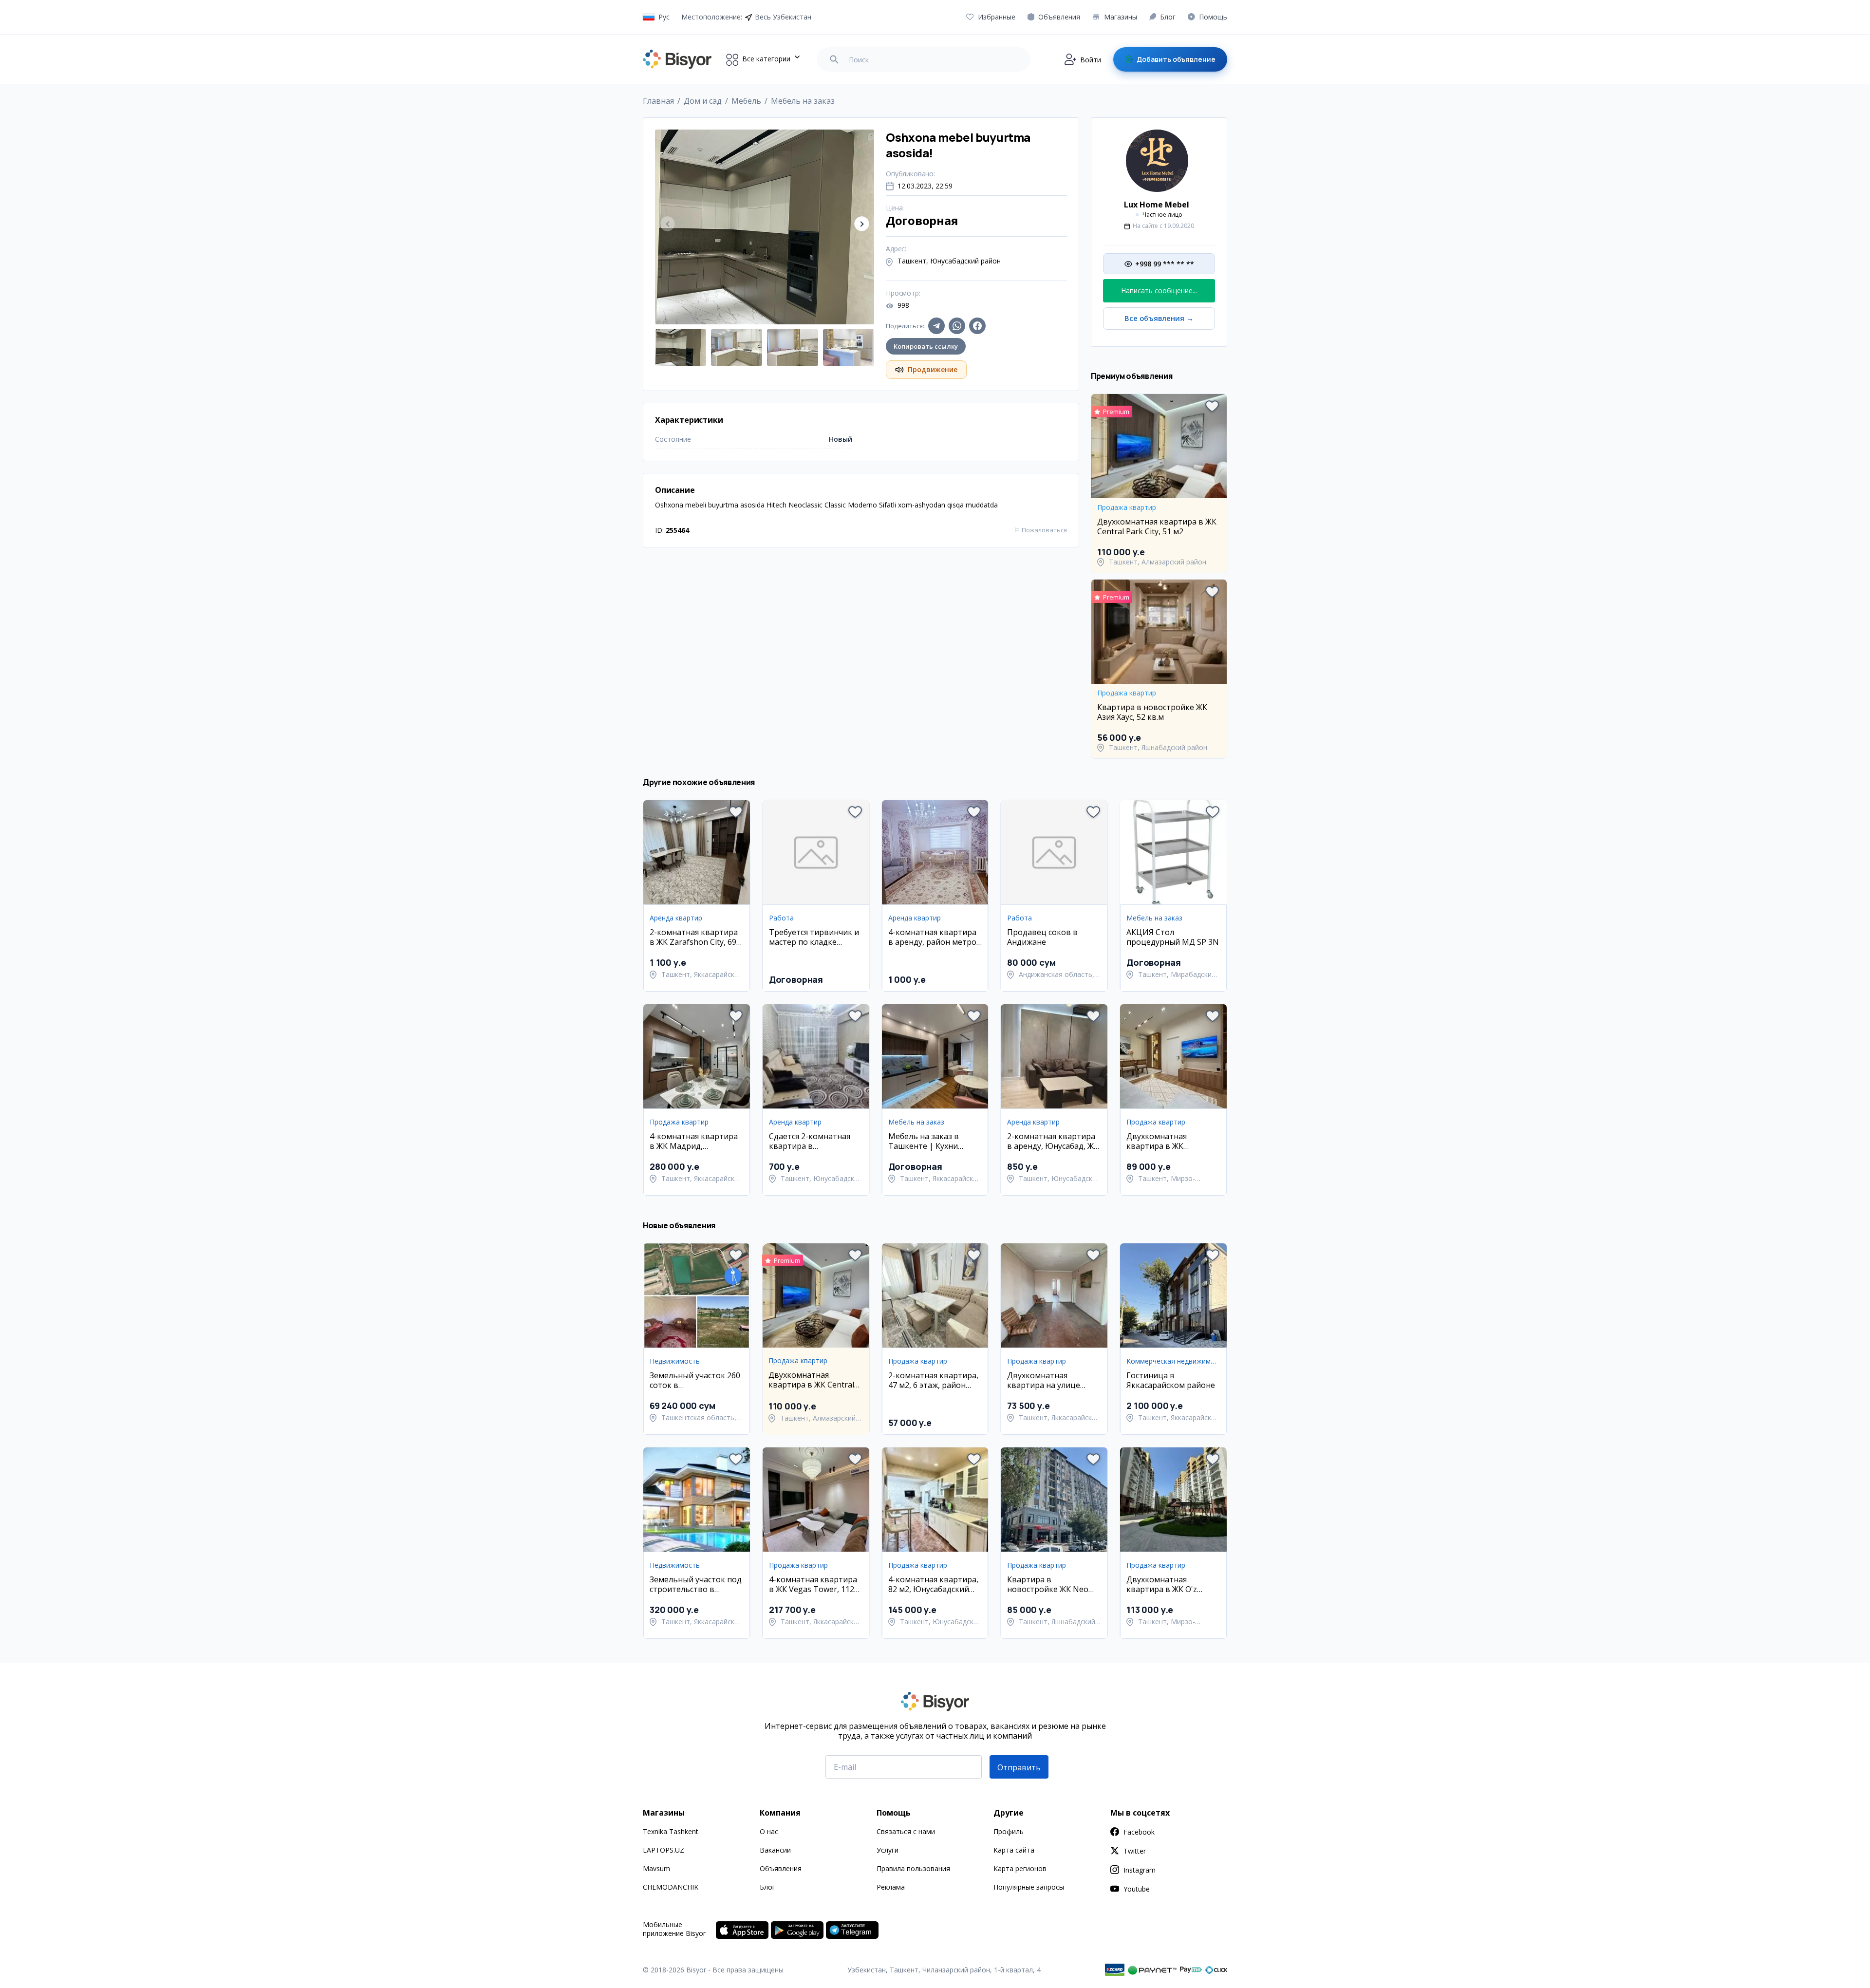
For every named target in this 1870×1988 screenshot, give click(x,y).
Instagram (1140, 1870)
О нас (769, 1831)
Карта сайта (1014, 1850)
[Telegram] (936, 326)
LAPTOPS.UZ (664, 1850)
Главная (658, 101)
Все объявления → (1159, 318)
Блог (767, 1887)
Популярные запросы (1029, 1887)
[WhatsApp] (957, 326)
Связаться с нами (906, 1831)
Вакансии (775, 1850)
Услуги (888, 1850)
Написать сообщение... (1159, 291)
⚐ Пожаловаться (1041, 530)
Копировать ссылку (926, 346)
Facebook (1139, 1832)
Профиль (1009, 1831)
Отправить (1019, 1767)
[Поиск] (834, 59)
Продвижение (933, 369)
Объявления (781, 1868)
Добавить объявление (1176, 59)
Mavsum (656, 1868)
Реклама (891, 1887)
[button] (862, 224)
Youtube (1137, 1889)
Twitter (1135, 1851)
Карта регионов (1020, 1868)
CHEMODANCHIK (671, 1887)
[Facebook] (977, 326)
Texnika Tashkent (671, 1831)
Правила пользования (913, 1868)
